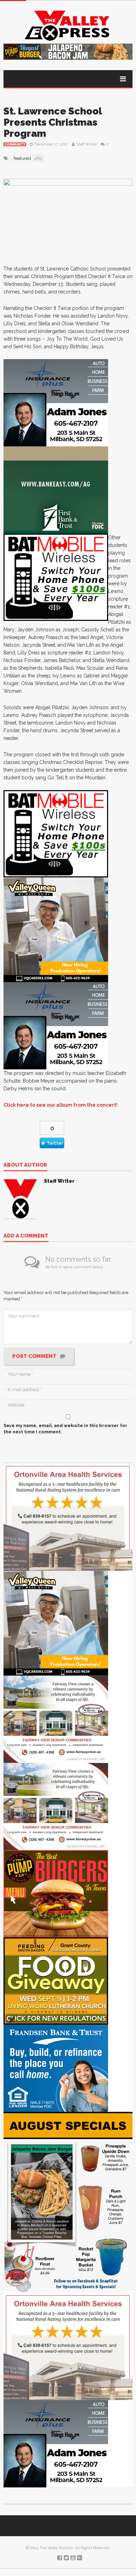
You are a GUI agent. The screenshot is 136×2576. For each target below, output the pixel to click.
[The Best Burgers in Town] (56, 1893)
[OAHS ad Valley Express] (68, 1517)
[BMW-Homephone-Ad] (56, 577)
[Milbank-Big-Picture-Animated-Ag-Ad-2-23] (56, 489)
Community (15, 144)
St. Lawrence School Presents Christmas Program (53, 122)
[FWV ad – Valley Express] (56, 1719)
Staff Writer (87, 144)
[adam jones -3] (56, 402)
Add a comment (26, 1236)
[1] (56, 929)
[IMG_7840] (68, 2202)
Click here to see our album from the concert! (61, 1105)
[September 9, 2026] (56, 1980)
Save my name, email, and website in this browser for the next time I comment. (65, 1429)
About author (25, 1165)
